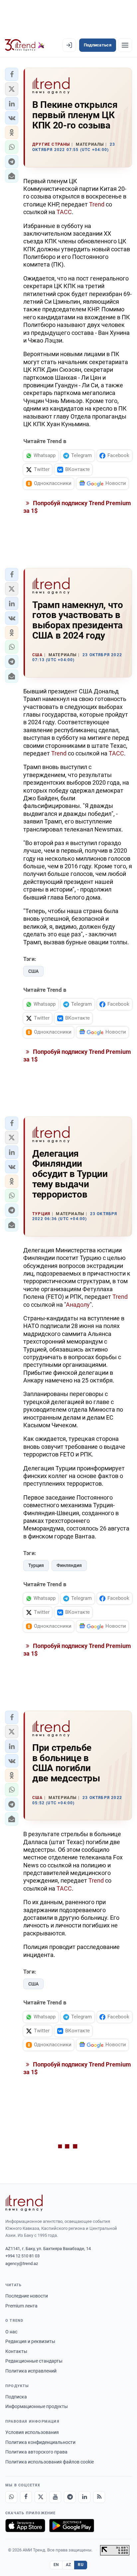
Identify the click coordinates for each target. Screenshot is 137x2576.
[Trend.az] (25, 45)
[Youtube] (55, 2497)
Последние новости (27, 2296)
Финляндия (69, 1565)
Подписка (16, 2397)
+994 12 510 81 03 (22, 2256)
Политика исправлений (31, 2371)
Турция (36, 1565)
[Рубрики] (125, 45)
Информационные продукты (37, 2406)
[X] (41, 2497)
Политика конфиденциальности (40, 2442)
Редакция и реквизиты (30, 2341)
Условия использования (32, 2432)
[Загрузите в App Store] (25, 2526)
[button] (12, 74)
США (33, 971)
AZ (68, 2565)
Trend (97, 204)
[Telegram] (70, 2497)
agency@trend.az (22, 2264)
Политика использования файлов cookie (50, 2462)
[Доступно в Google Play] (72, 2526)
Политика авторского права (36, 2452)
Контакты (16, 2351)
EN (56, 2565)
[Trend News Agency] (24, 2203)
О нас (11, 2332)
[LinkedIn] (84, 2497)
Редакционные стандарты (34, 2361)
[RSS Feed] (99, 2497)
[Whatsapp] (11, 2497)
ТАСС (64, 212)
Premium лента (21, 2306)
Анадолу (78, 1305)
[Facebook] (26, 2497)
